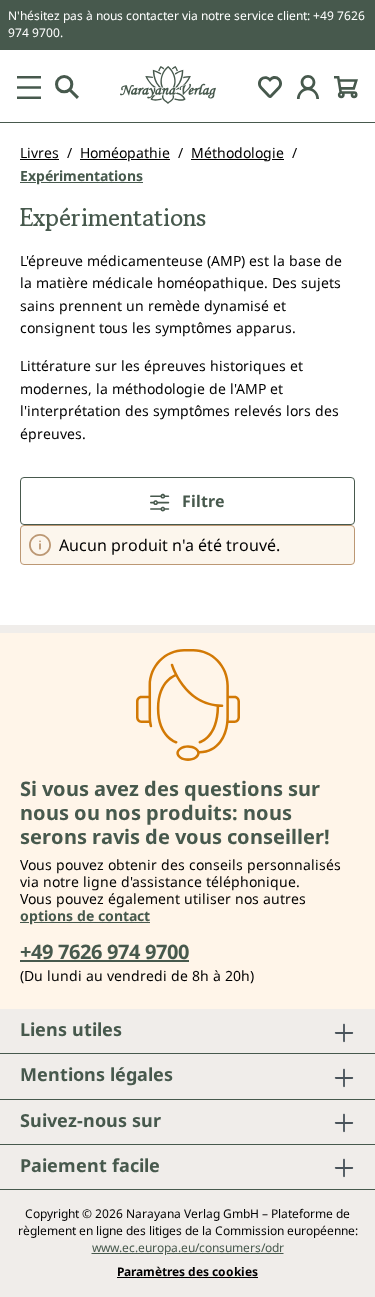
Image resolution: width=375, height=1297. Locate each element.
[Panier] (346, 86)
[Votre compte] (308, 86)
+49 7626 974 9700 (104, 951)
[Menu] (29, 86)
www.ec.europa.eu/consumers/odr (188, 1247)
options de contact (85, 915)
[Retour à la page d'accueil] (187, 85)
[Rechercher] (67, 86)
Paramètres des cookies (187, 1272)
